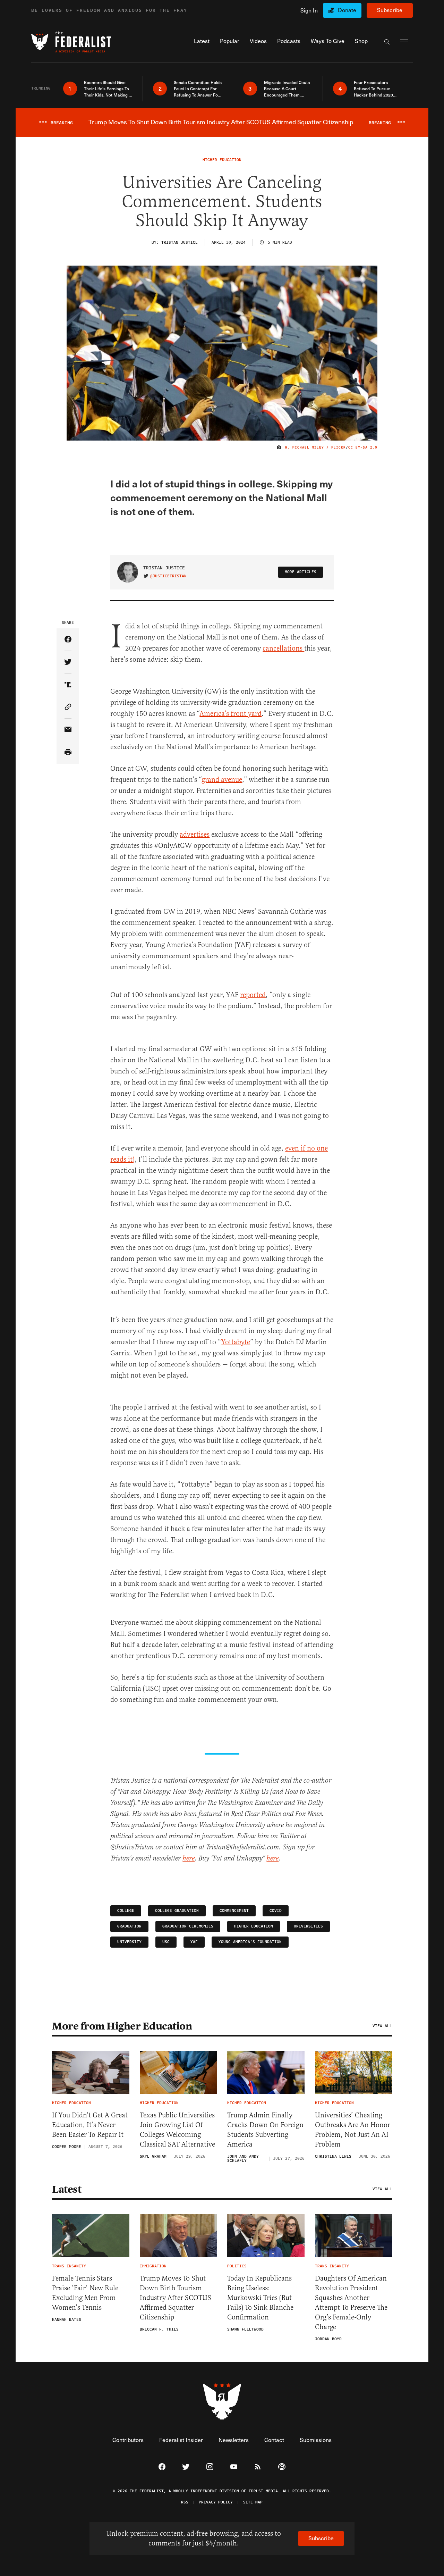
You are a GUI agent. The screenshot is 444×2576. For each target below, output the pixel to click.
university (129, 1942)
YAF (194, 1942)
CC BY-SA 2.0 (363, 448)
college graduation (177, 1911)
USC (166, 1942)
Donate (347, 10)
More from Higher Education (122, 2026)
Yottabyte (236, 1342)
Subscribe (390, 10)
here (189, 1859)
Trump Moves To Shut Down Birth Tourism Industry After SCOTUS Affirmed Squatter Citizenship (176, 2298)
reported (253, 995)
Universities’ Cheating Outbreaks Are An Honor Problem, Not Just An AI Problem (353, 2130)
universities (308, 1926)
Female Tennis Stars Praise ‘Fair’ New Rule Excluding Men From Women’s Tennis (85, 2293)
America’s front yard (230, 714)
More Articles (301, 572)
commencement (234, 1911)
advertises (195, 834)
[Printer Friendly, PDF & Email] (68, 752)
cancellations (283, 648)
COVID (276, 1911)
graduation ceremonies (188, 1926)
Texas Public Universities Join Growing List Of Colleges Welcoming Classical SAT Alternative (177, 2130)
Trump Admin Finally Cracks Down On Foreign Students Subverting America (265, 2130)
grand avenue (222, 780)
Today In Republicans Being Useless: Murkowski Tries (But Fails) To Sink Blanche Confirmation (260, 2298)
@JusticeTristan (168, 576)
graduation (129, 1926)
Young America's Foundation (250, 1942)
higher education (254, 1926)
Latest (67, 2189)
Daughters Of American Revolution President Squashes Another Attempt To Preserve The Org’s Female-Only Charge (351, 2303)
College (126, 1911)
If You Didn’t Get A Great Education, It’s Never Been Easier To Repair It (90, 2125)
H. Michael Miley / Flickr (315, 448)
